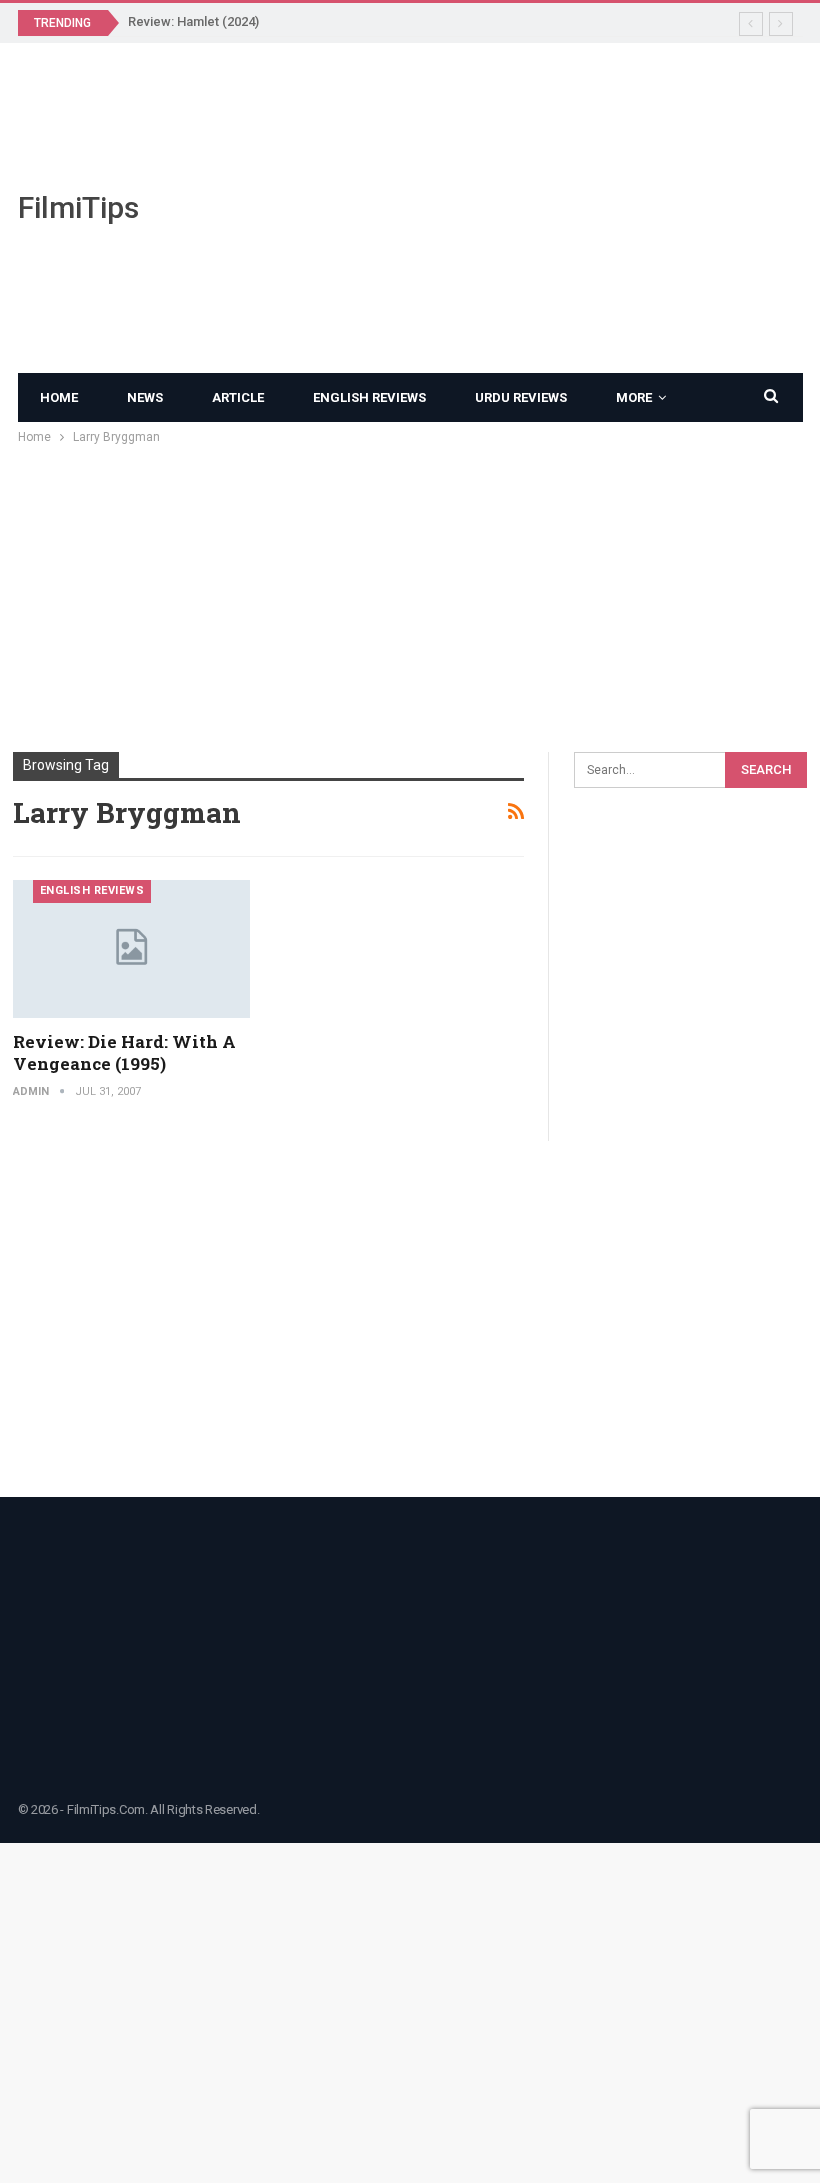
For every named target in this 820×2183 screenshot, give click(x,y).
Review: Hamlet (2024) (193, 21)
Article (238, 397)
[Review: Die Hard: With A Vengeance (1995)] (132, 949)
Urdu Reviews (521, 397)
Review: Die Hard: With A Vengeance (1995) (124, 1052)
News (145, 397)
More (634, 397)
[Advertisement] (547, 208)
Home (59, 397)
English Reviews (369, 397)
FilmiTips (78, 207)
